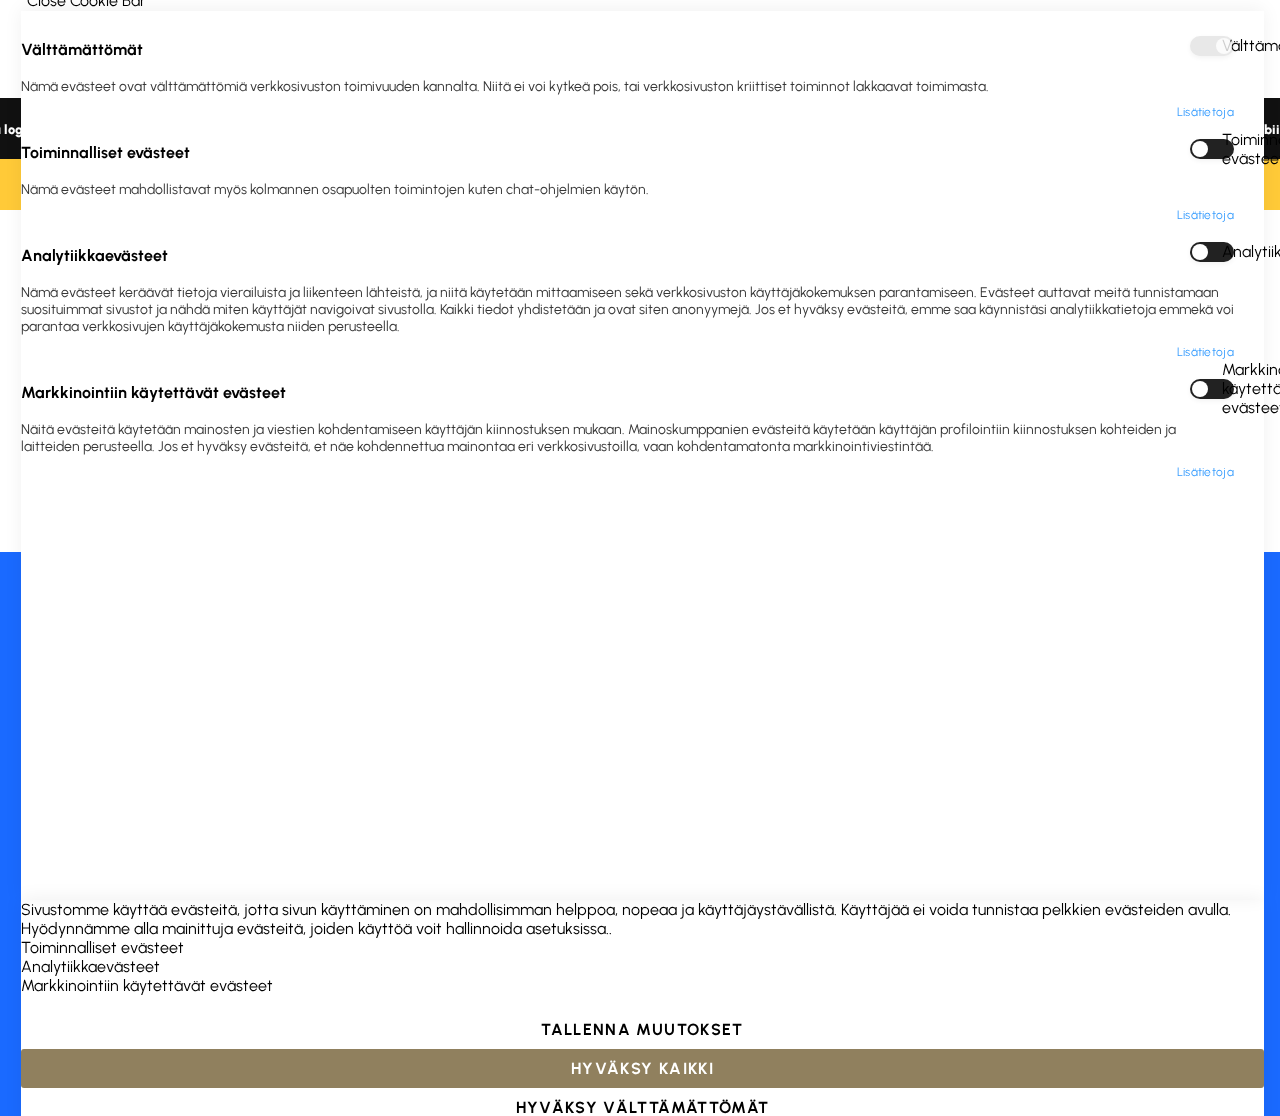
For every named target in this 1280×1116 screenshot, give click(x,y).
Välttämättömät (1228, 45)
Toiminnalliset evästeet (1228, 149)
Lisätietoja (1205, 112)
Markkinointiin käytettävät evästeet (1228, 389)
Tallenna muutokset (642, 1029)
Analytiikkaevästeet (1228, 251)
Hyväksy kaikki (642, 1068)
